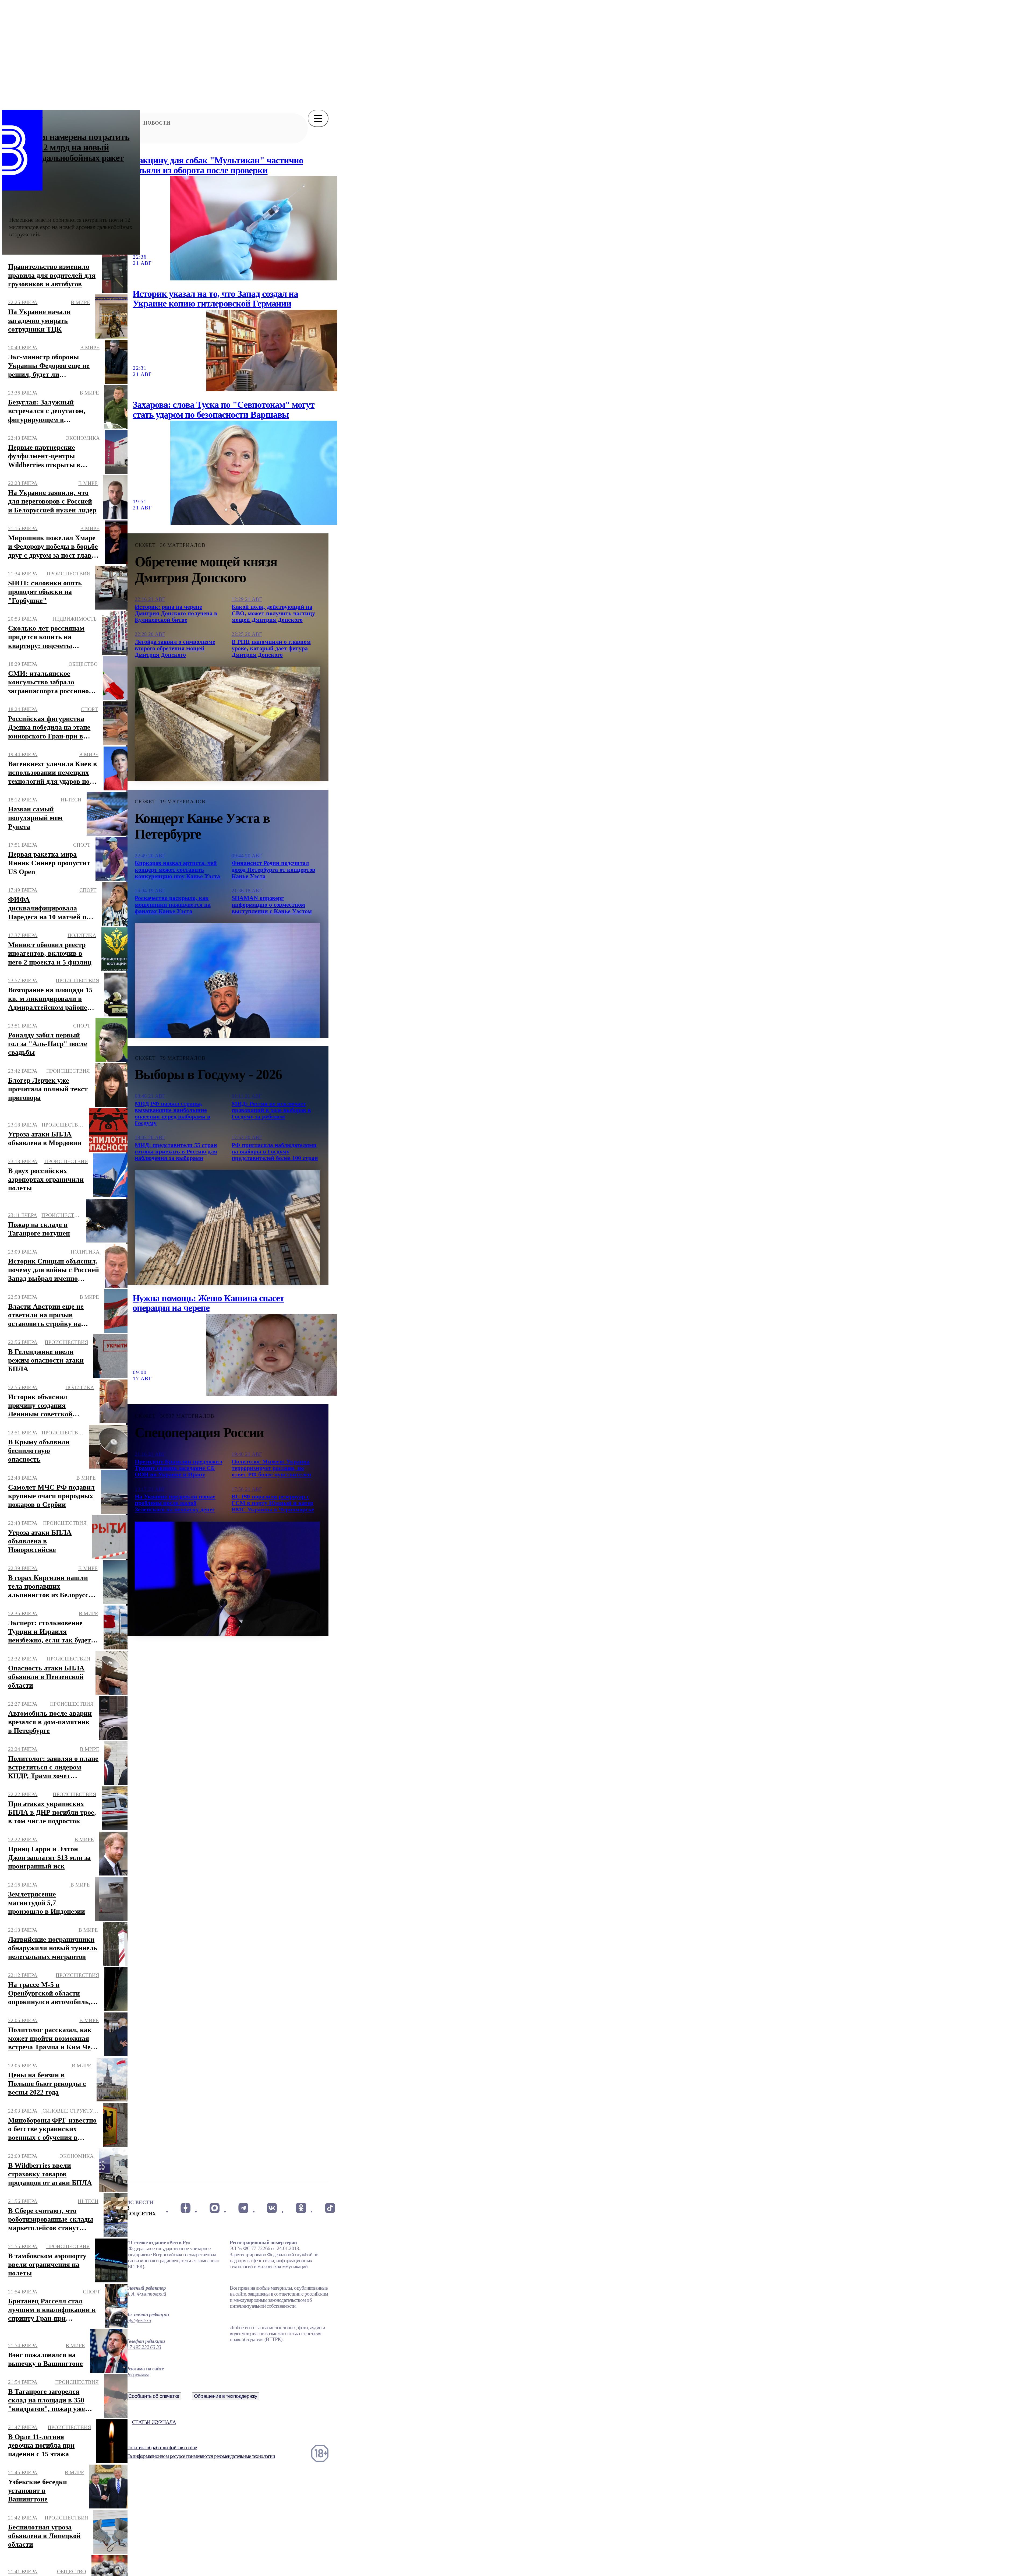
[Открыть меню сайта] (318, 118)
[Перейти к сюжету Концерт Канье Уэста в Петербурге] (227, 980)
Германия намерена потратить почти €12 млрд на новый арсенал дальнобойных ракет (69, 147)
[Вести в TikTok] (330, 2208)
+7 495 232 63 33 (144, 2347)
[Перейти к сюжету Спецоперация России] (227, 1579)
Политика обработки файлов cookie (161, 2447)
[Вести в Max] (214, 2208)
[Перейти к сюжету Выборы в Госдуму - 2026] (227, 1227)
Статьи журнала (154, 2422)
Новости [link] (157, 123)
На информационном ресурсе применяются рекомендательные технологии (201, 2456)
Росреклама (138, 2375)
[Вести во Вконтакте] (272, 2208)
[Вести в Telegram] (243, 2208)
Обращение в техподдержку (226, 2396)
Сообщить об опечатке (154, 2396)
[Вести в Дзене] (185, 2208)
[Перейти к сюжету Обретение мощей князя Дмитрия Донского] (227, 724)
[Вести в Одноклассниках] (301, 2208)
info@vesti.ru (139, 2320)
